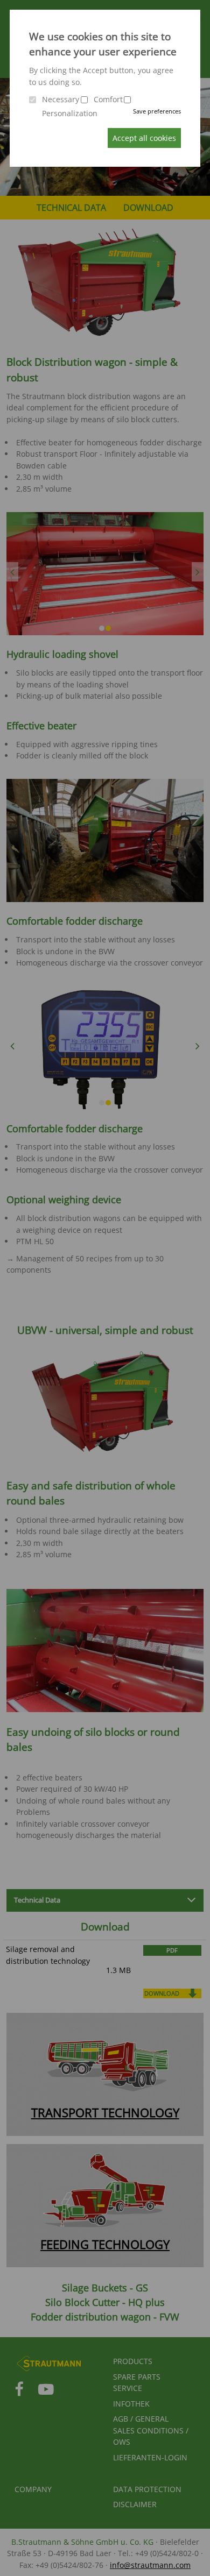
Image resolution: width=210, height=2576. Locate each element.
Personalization (70, 113)
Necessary (61, 99)
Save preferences (157, 111)
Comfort (108, 99)
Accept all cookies (144, 138)
